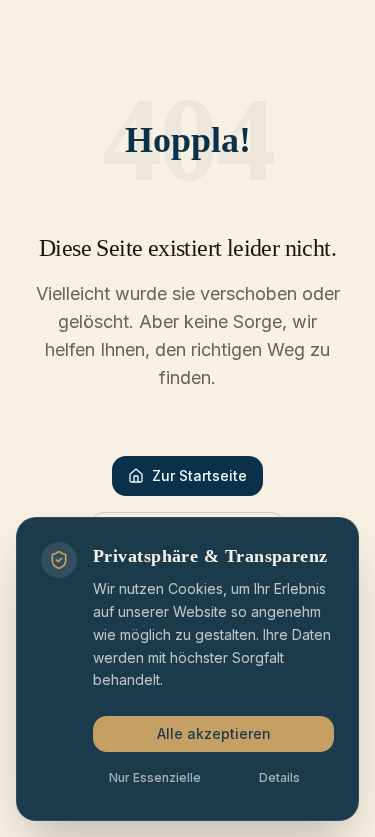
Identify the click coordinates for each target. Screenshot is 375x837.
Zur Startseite (199, 475)
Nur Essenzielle (155, 777)
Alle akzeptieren (214, 733)
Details (279, 777)
